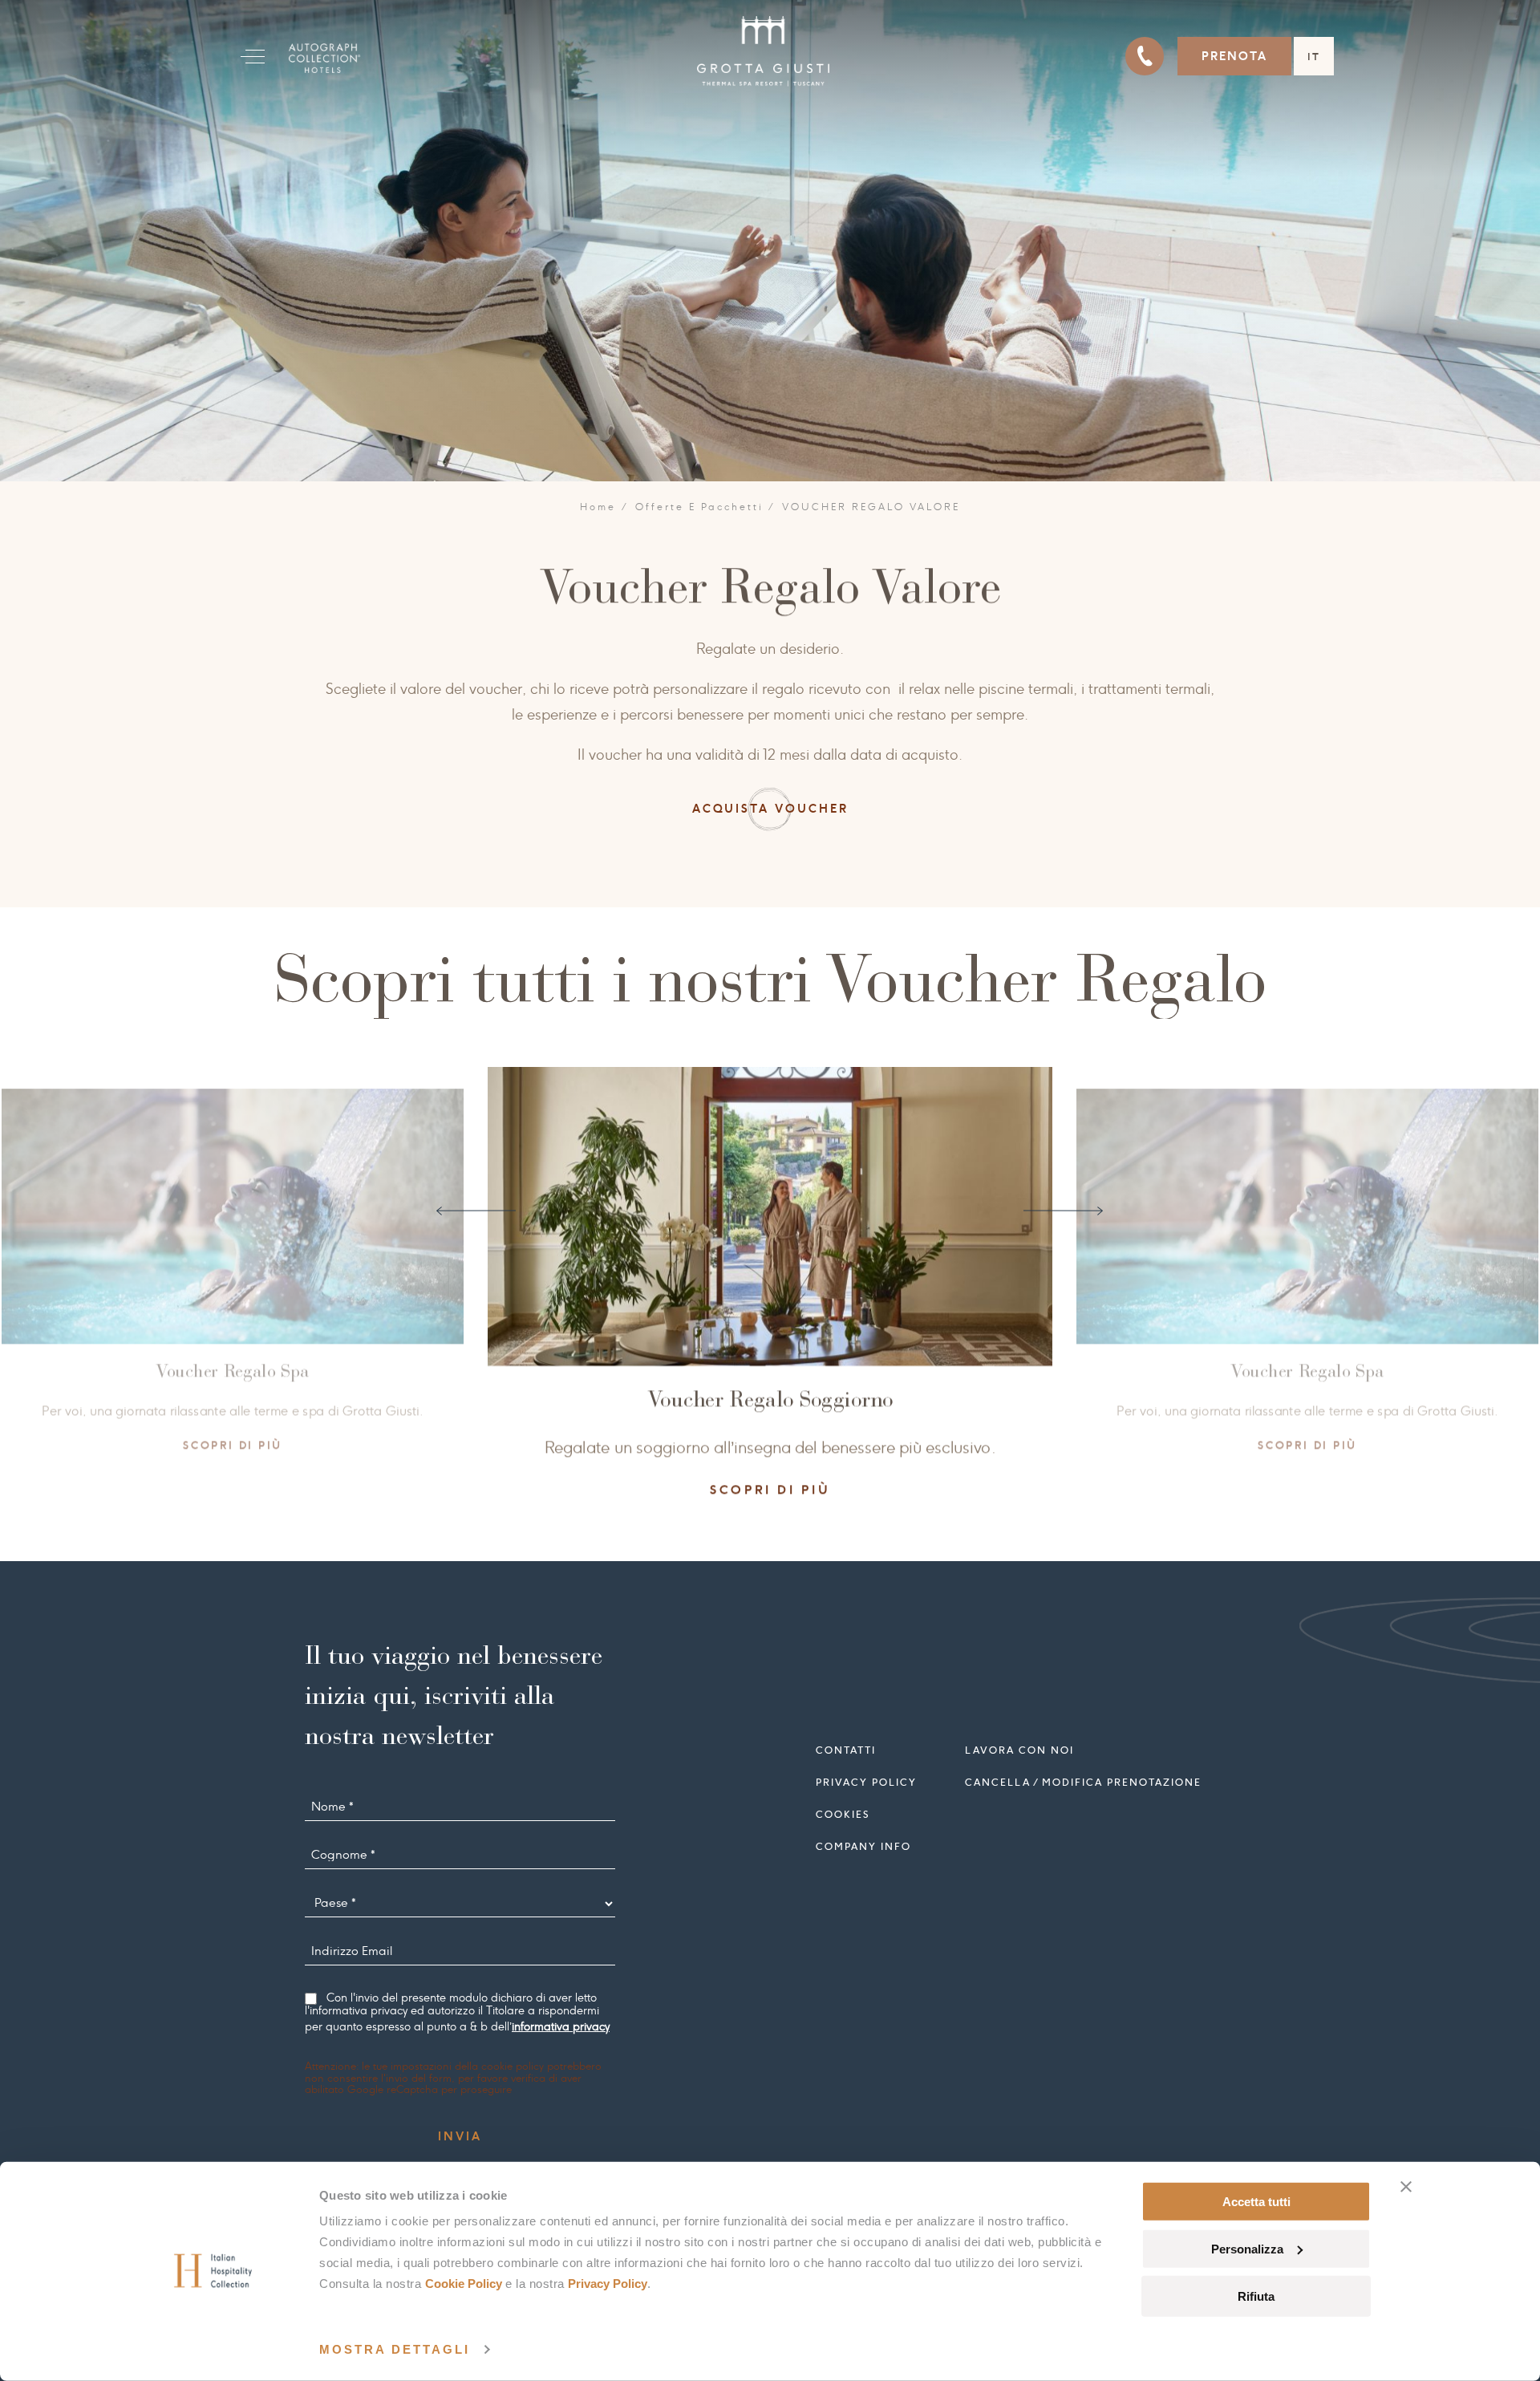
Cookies (843, 1813)
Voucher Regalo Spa (289, 1371)
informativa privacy (561, 2026)
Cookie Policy (464, 2284)
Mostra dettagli (395, 2349)
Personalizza (1247, 2249)
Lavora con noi (1019, 1749)
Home (598, 507)
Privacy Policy (608, 2284)
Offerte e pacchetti (699, 507)
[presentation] (476, 1210)
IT (1314, 57)
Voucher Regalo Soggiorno (826, 1398)
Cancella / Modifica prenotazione (1083, 1781)
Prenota (1234, 56)
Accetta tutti (1256, 2202)
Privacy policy (866, 1781)
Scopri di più (288, 1445)
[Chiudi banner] (1406, 2187)
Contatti (846, 1749)
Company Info (863, 1846)
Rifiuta (1256, 2296)
